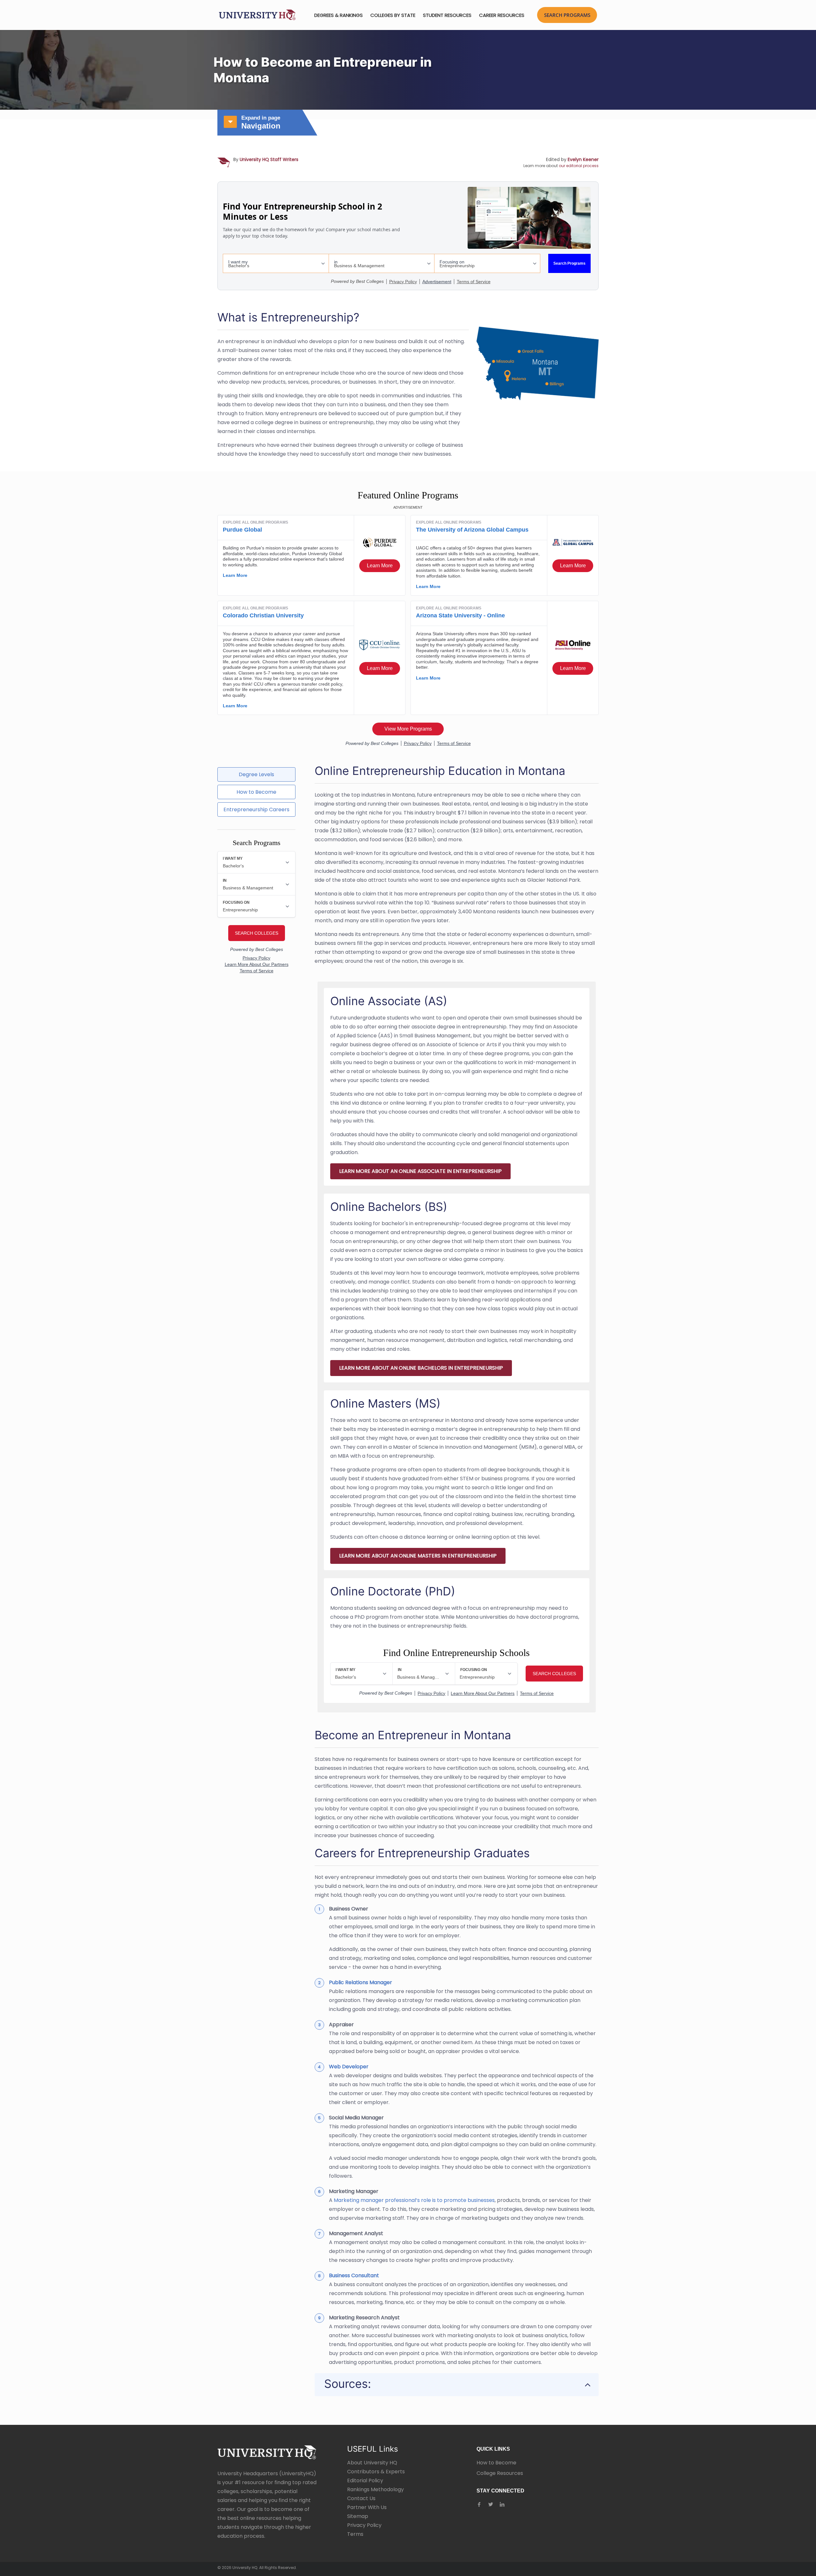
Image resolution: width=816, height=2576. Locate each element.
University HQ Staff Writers (269, 159)
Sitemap (358, 2516)
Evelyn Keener (583, 159)
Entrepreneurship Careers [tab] (256, 810)
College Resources (500, 2473)
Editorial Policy (365, 2480)
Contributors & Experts (376, 2472)
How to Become (496, 2463)
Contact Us (361, 2498)
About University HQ (372, 2463)
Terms (355, 2534)
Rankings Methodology (375, 2489)
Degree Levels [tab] (256, 774)
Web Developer (349, 2067)
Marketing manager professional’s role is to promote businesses (414, 2200)
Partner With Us (367, 2507)
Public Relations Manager (361, 1982)
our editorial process (579, 166)
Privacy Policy (364, 2525)
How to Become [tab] (256, 792)
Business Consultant (354, 2275)
